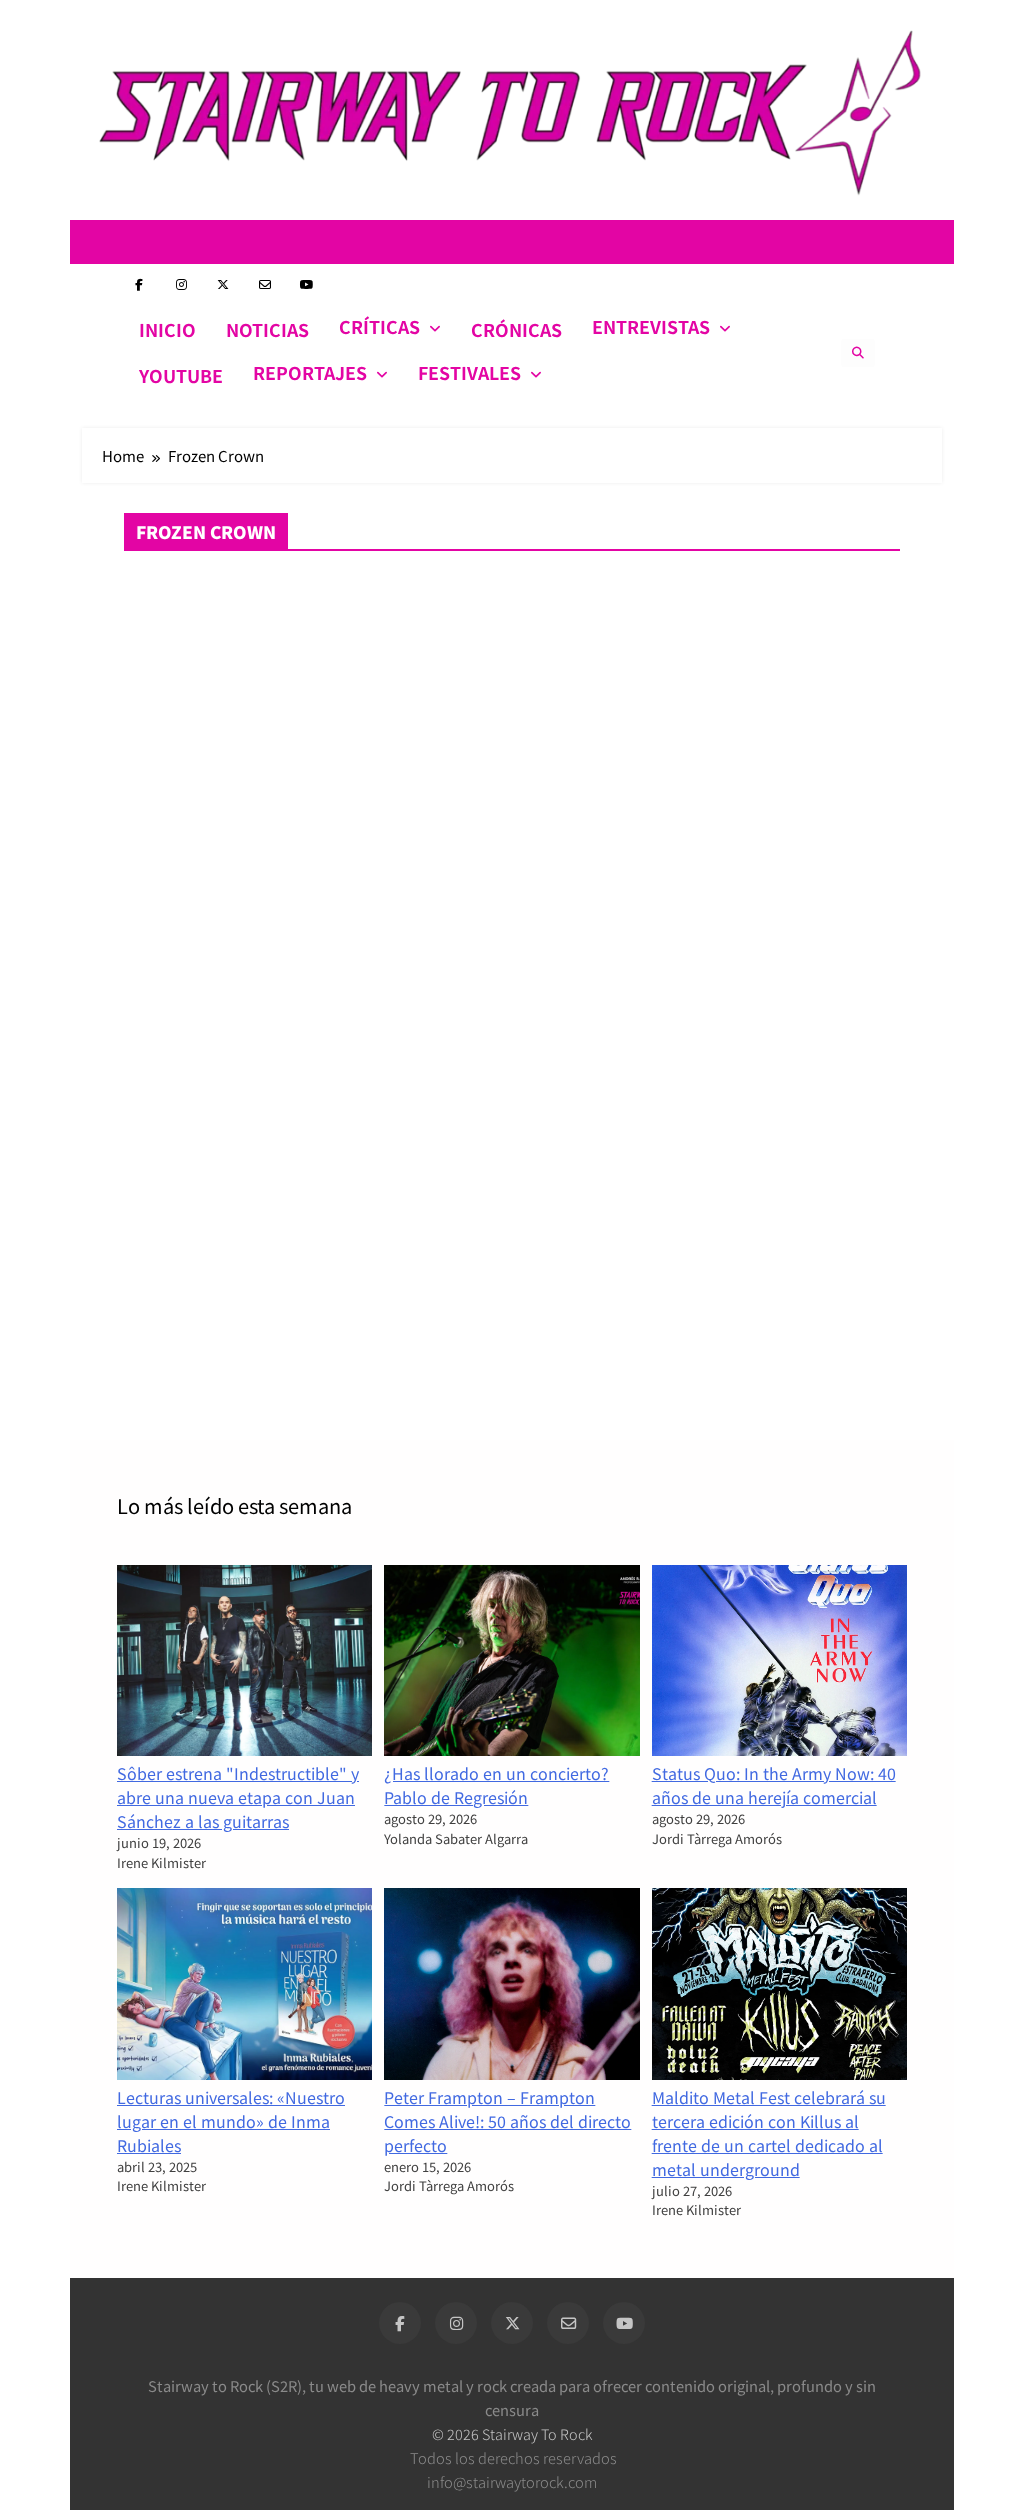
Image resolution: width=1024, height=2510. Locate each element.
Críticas (379, 326)
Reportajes (310, 372)
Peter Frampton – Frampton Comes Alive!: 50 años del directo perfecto (507, 2121)
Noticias (267, 329)
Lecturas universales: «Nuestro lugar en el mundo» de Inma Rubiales (231, 2121)
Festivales (469, 372)
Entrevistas (651, 326)
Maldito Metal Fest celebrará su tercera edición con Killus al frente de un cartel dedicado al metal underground (769, 2133)
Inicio (167, 329)
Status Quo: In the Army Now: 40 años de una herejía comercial (774, 1785)
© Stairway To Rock (512, 2433)
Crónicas (516, 329)
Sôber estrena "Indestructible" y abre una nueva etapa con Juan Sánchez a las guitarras (238, 1797)
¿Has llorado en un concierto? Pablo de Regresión (496, 1785)
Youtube (181, 375)
